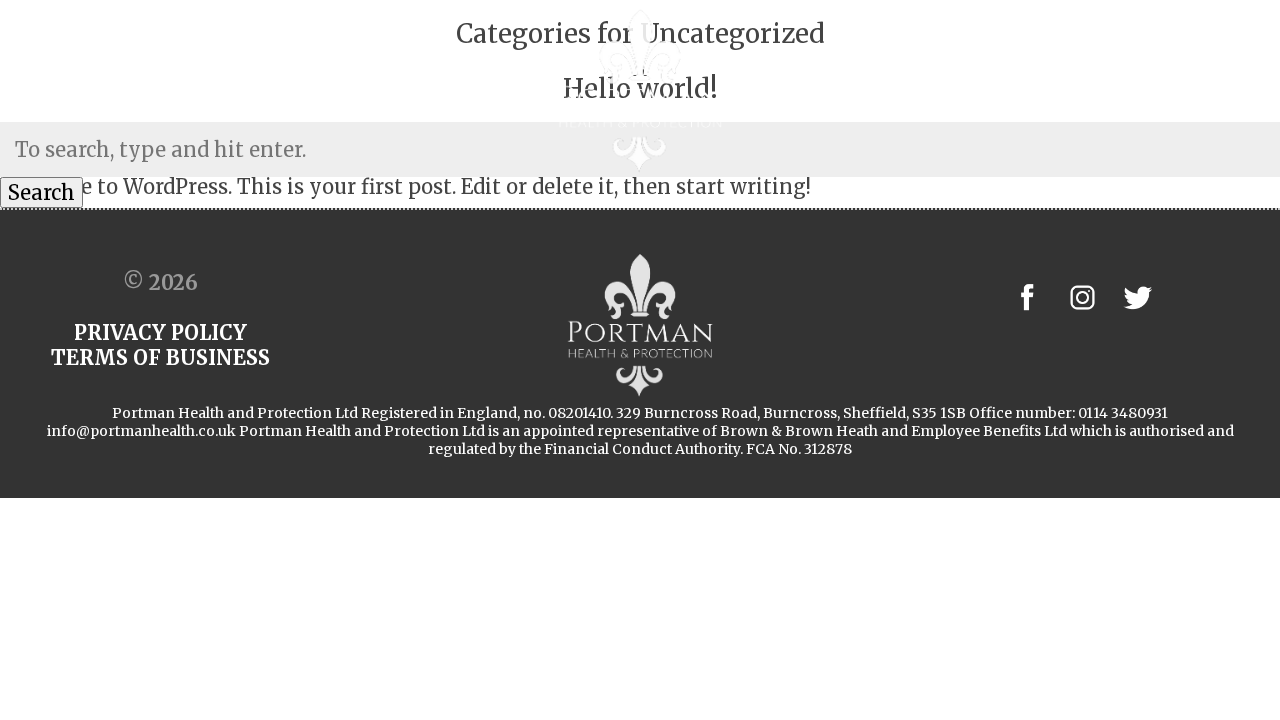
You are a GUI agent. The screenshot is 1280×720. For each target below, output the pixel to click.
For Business (439, 90)
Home (206, 90)
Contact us (1109, 90)
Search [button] (41, 192)
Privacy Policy (160, 332)
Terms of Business (160, 357)
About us (308, 90)
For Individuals (849, 90)
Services (989, 90)
